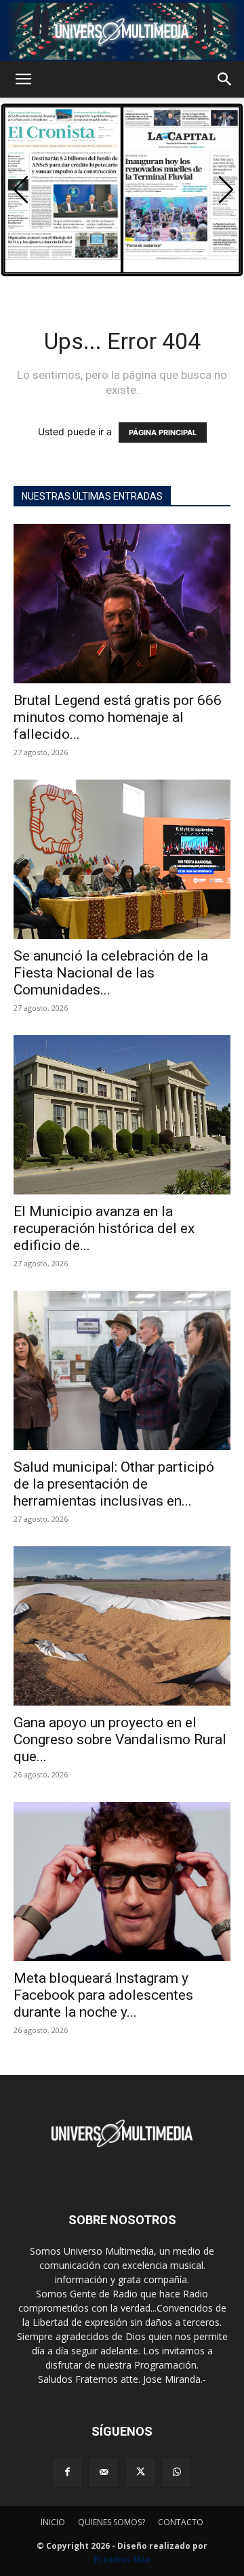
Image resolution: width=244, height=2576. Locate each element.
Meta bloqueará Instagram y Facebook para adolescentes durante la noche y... (103, 1995)
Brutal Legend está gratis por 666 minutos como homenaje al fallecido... (118, 717)
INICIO (53, 2522)
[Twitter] (140, 2472)
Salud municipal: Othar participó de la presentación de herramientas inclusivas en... (114, 1484)
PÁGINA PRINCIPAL (163, 432)
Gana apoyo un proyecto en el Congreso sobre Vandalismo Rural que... (120, 1739)
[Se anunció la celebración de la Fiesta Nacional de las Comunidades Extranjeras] (122, 859)
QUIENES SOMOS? (111, 2522)
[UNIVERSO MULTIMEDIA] (122, 31)
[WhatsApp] (177, 2472)
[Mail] (104, 2472)
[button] (23, 79)
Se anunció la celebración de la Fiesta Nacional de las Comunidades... (111, 973)
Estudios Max (122, 2559)
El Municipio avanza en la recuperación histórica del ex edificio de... (104, 1228)
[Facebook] (67, 2472)
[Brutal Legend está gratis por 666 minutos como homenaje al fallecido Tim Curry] (122, 604)
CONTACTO (181, 2522)
